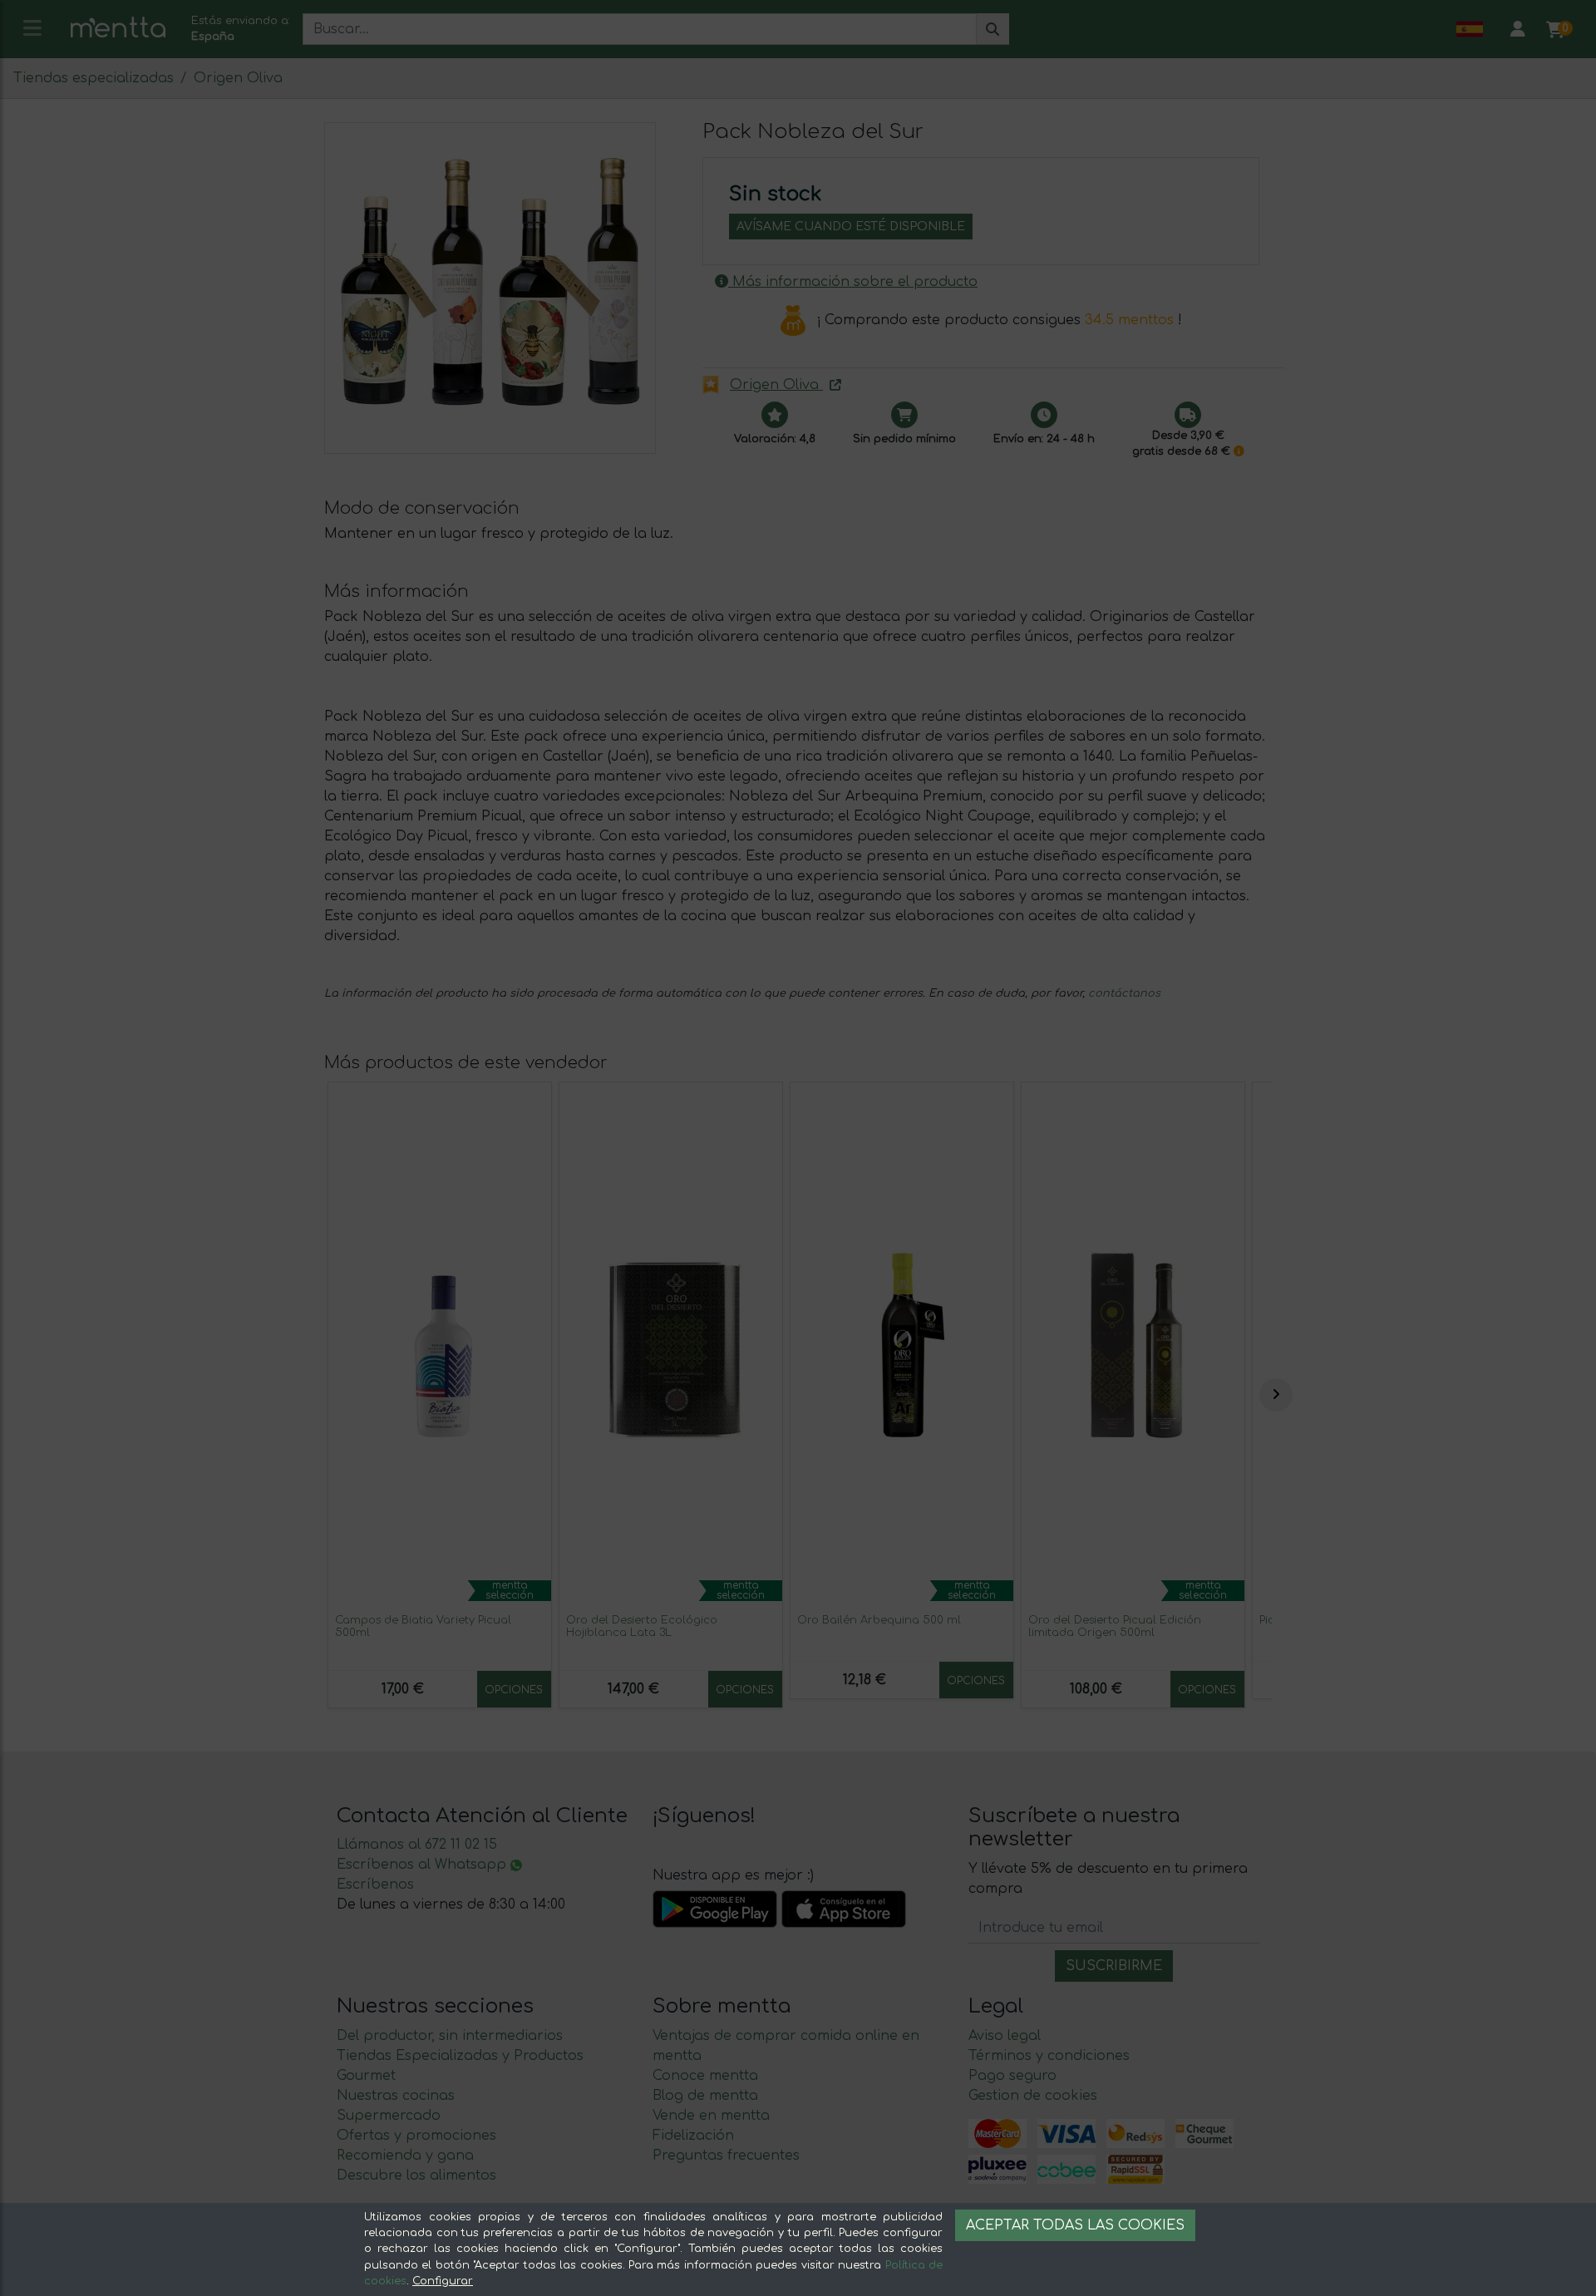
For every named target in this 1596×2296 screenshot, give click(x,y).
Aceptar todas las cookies (1075, 2225)
